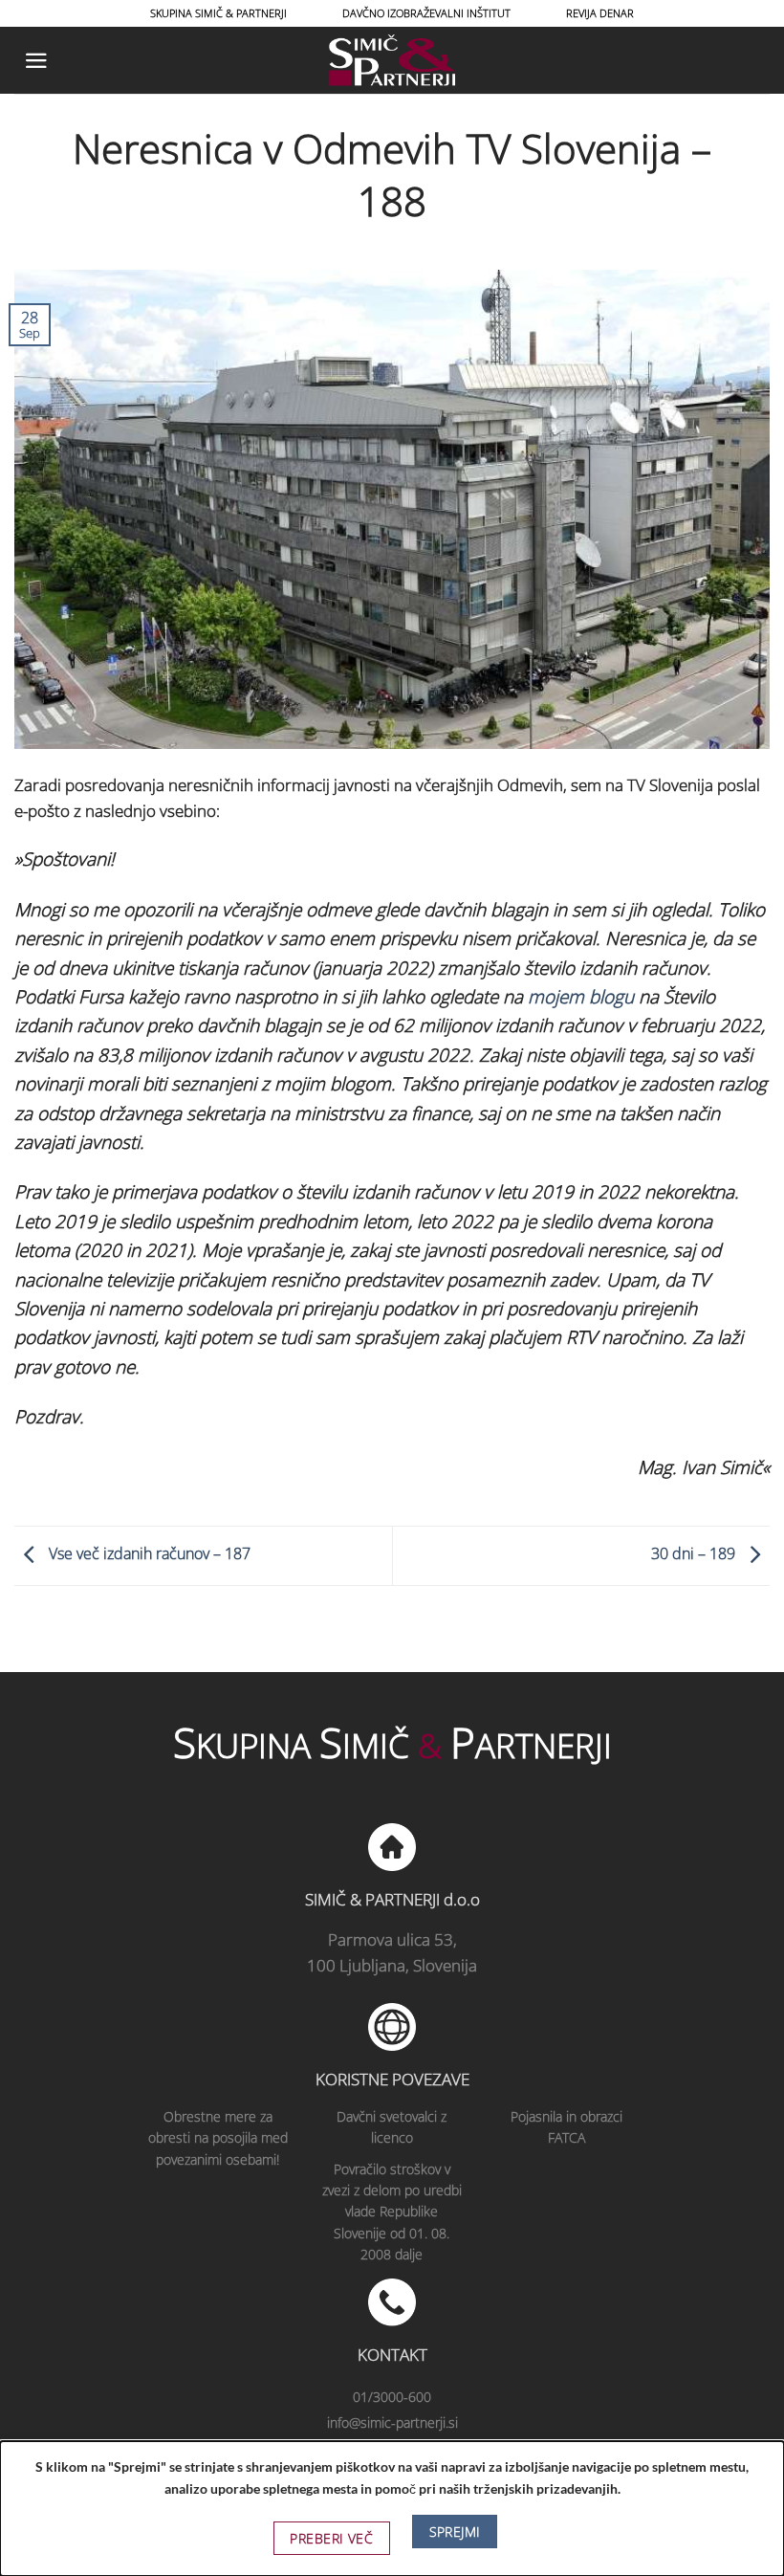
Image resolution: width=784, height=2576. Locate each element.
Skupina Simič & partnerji (218, 13)
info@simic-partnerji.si (392, 2422)
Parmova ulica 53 (391, 1939)
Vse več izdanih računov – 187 (148, 1554)
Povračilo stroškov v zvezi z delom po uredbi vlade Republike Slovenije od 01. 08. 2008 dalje (392, 2212)
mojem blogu (581, 997)
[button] (36, 61)
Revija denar (600, 13)
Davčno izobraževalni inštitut (426, 13)
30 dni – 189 (695, 1554)
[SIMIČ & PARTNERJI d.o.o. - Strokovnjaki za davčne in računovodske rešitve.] (392, 60)
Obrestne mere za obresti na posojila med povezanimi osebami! (218, 2138)
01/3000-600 (392, 2397)
